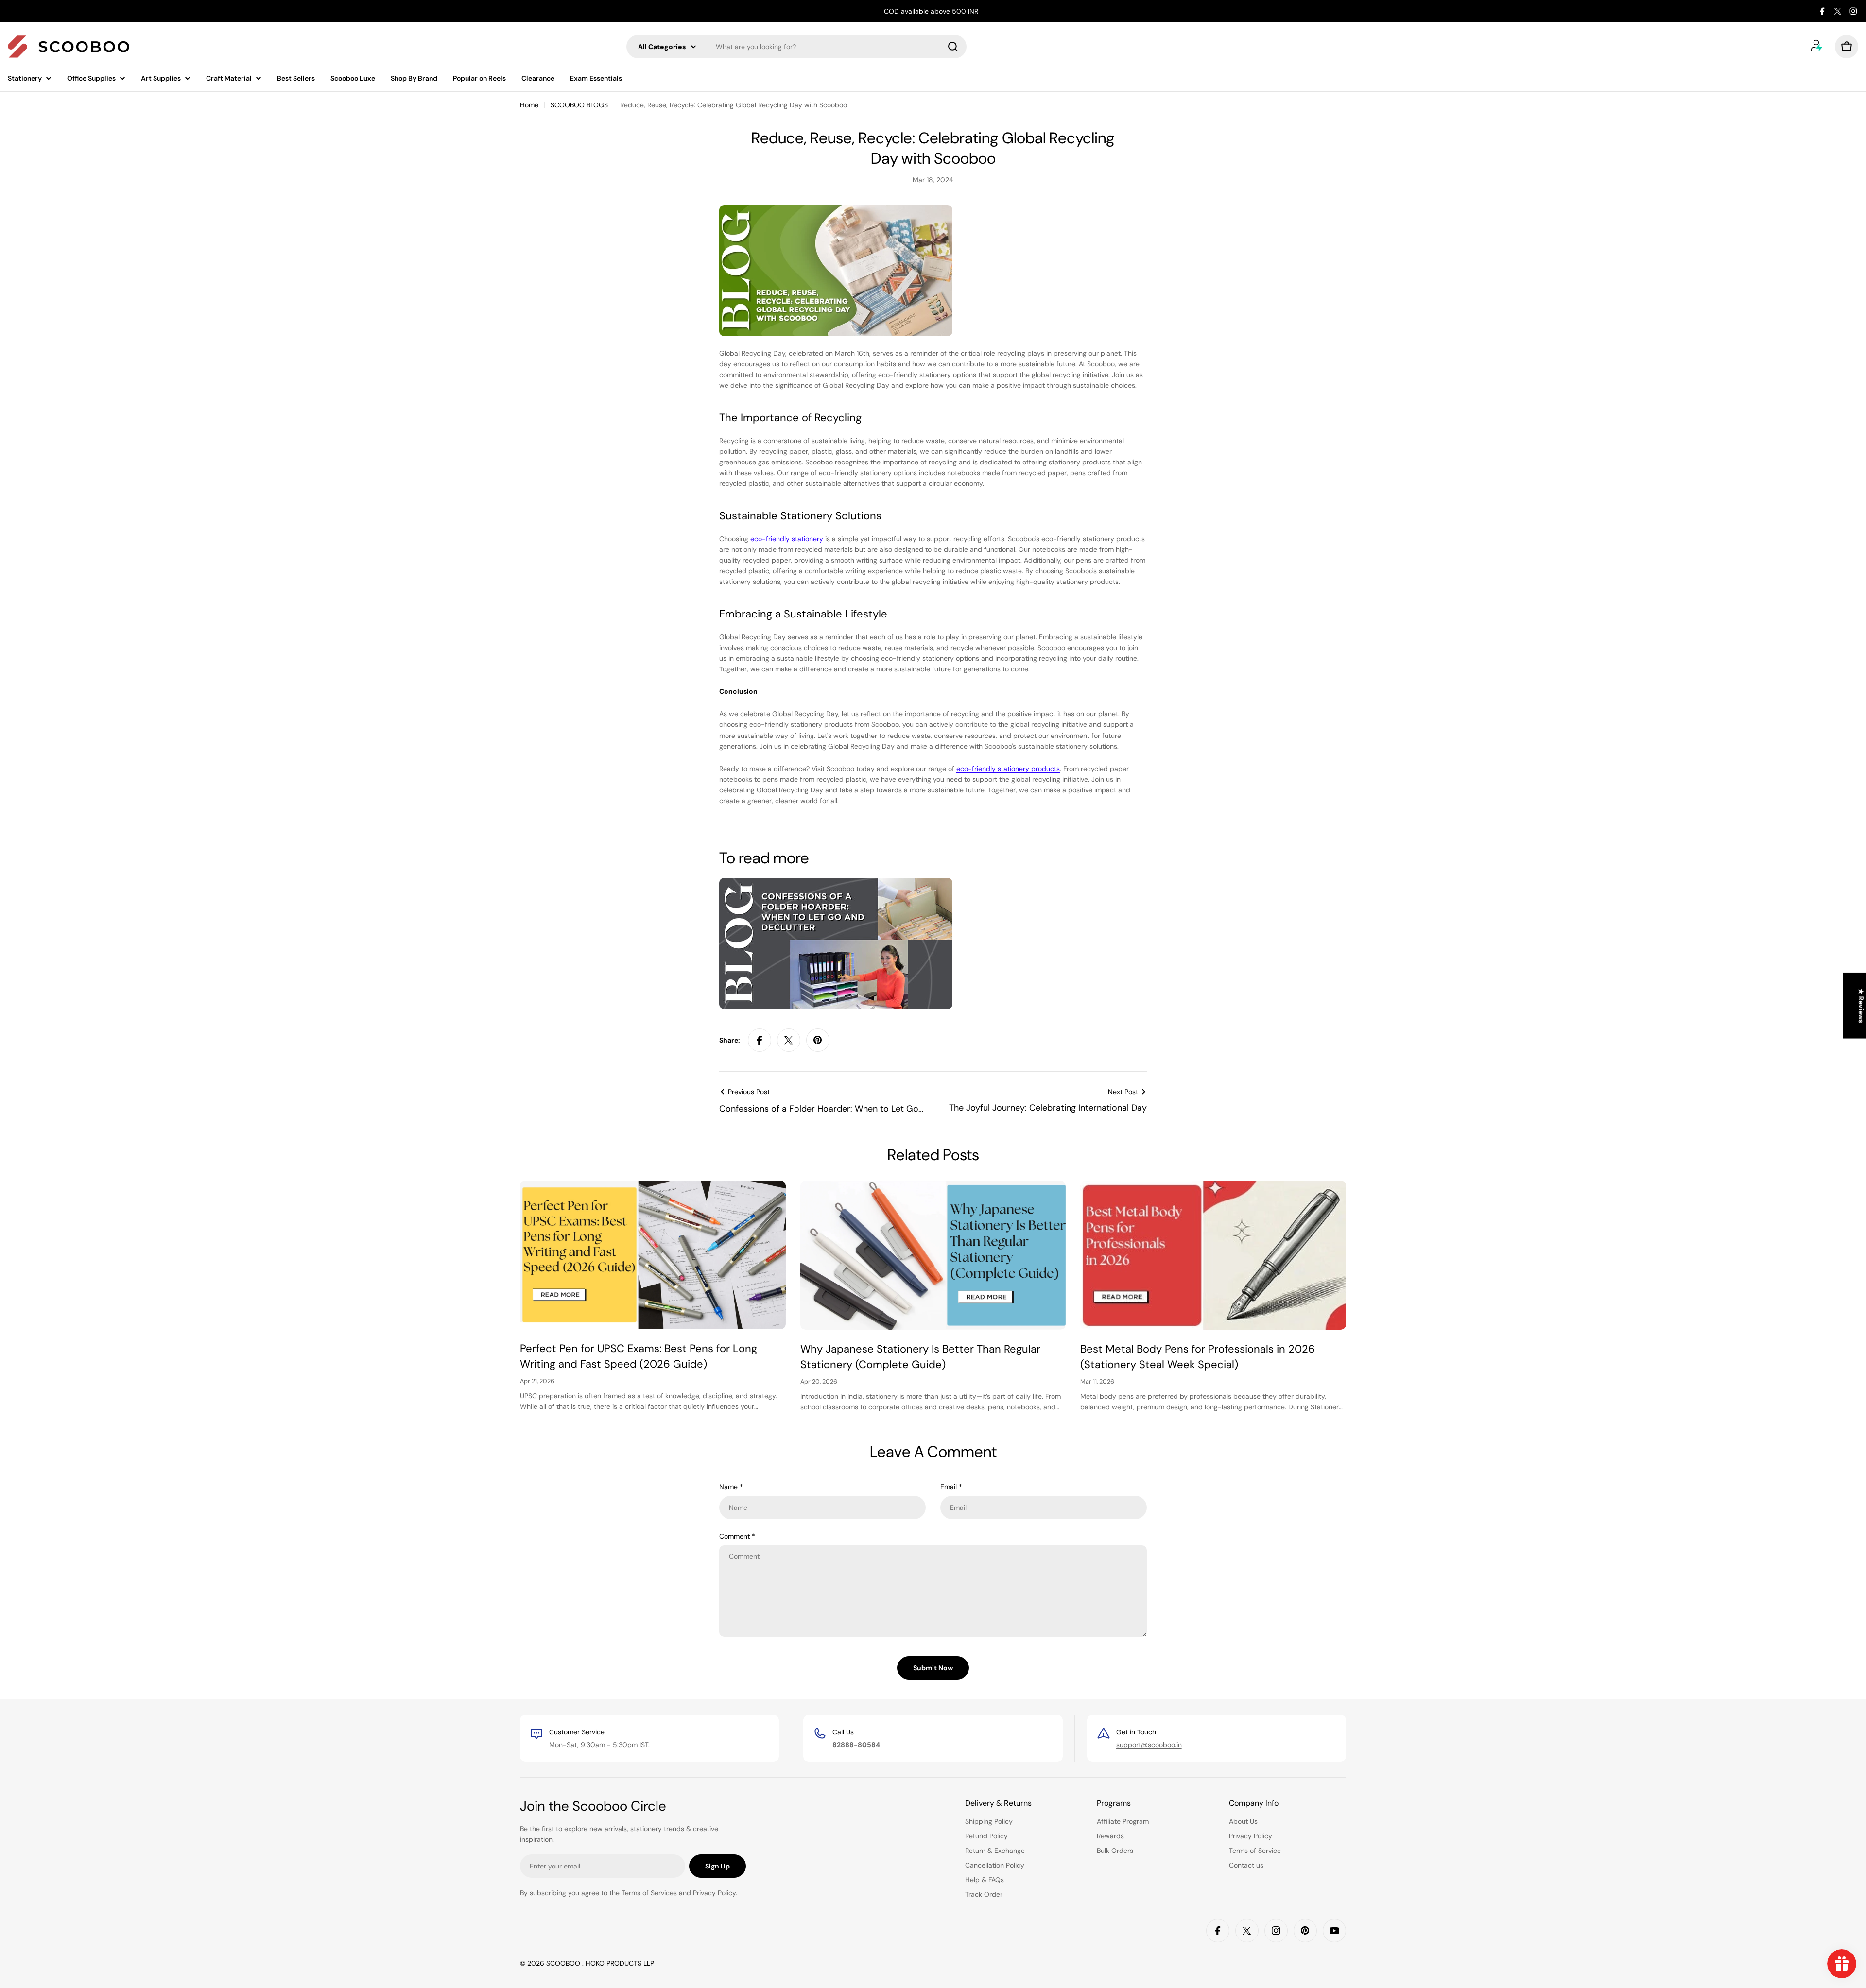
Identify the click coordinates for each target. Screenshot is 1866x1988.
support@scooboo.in (1149, 1745)
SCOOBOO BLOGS (579, 105)
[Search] (953, 47)
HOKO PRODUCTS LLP (620, 1963)
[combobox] (796, 47)
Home (529, 105)
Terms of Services (649, 1893)
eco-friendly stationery (787, 539)
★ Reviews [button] (1861, 1006)
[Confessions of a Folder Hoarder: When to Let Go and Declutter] (836, 883)
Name (731, 1487)
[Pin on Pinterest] (818, 1040)
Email (951, 1487)
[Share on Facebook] (760, 1040)
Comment (737, 1536)
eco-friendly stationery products (1008, 769)
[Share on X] (789, 1040)
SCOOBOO (564, 1963)
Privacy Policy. (715, 1893)
